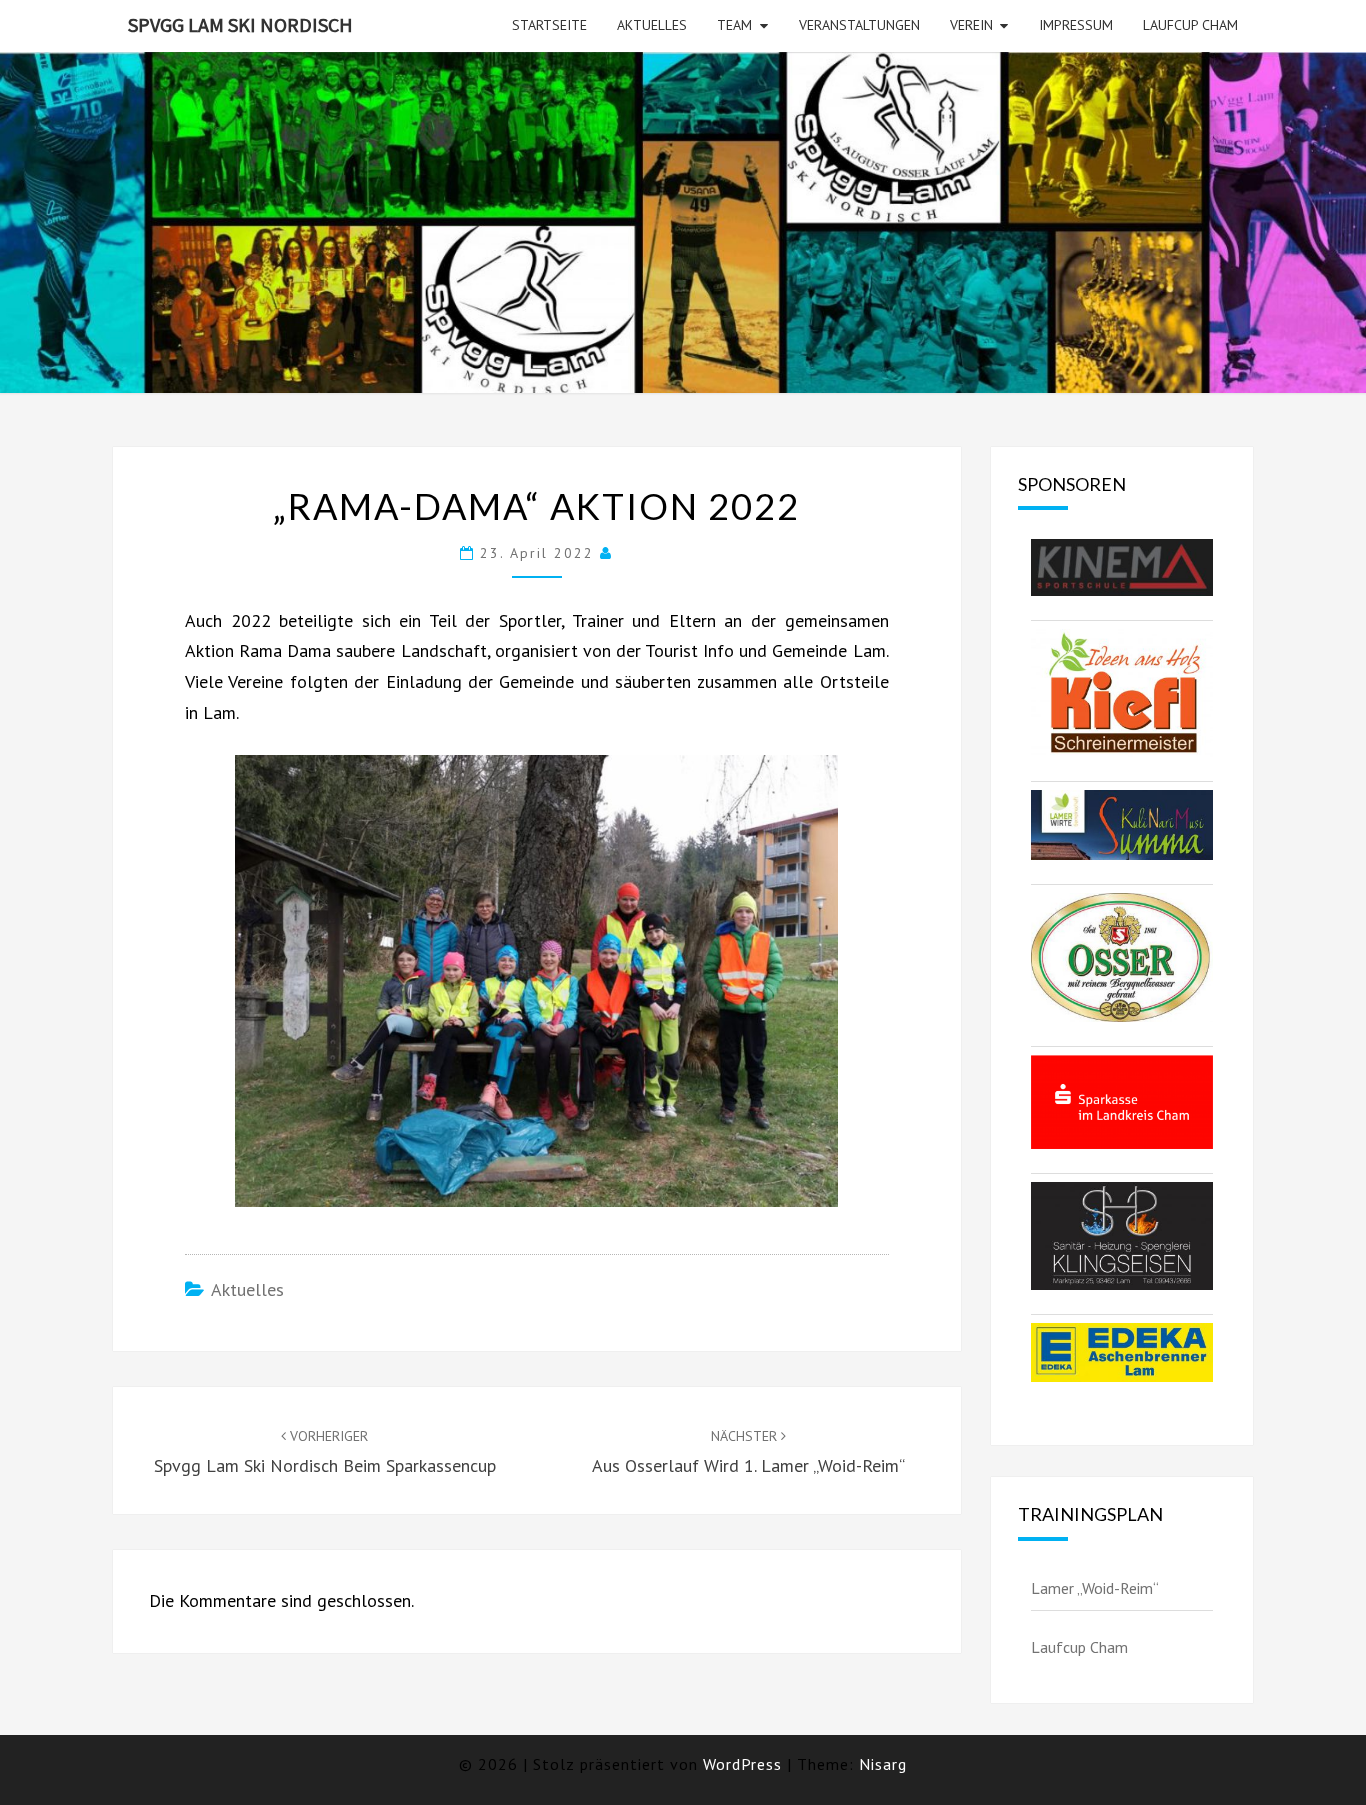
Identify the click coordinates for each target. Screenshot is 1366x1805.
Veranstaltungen (859, 25)
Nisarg (883, 1764)
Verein (971, 25)
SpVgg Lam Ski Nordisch (240, 24)
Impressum (1076, 25)
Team (734, 25)
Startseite (549, 25)
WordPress (742, 1764)
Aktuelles (652, 25)
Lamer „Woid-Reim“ (1095, 1588)
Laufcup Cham (1190, 25)
